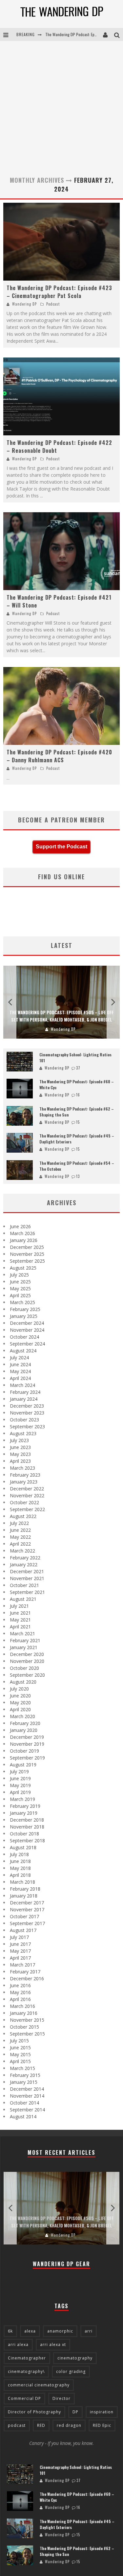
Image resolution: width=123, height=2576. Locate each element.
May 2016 (20, 1992)
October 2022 (24, 1502)
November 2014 (27, 2096)
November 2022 (27, 1495)
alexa (30, 2331)
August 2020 (23, 1682)
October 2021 (24, 1585)
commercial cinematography (39, 2385)
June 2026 (20, 1226)
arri (89, 2331)
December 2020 (27, 1654)
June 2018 (20, 1861)
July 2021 (19, 1606)
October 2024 (24, 1337)
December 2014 (27, 2089)
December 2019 (27, 1737)
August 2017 (23, 1930)
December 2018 (27, 1820)
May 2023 (20, 1454)
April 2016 (20, 1999)
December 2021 (27, 1571)
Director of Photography (34, 2412)
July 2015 (19, 2041)
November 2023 (27, 1413)
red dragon (69, 2425)
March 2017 (22, 1965)
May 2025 (20, 1288)
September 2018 (27, 1840)
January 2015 (24, 2082)
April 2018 (20, 1875)
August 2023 (23, 1433)
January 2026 (24, 1240)
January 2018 (24, 1896)
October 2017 (24, 1916)
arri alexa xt (53, 2345)
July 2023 (19, 1440)
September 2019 (27, 1758)
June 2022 (20, 1530)
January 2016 (24, 2013)
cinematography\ (26, 2371)
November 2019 (27, 1744)
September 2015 (27, 2034)
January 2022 (24, 1564)
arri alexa (18, 2345)
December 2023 (27, 1406)
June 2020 (20, 1696)
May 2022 (20, 1537)
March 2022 (22, 1551)
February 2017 (25, 1972)
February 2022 (25, 1558)
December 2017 (27, 1903)
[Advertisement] (61, 106)
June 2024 (20, 1364)
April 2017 (20, 1958)
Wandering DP (24, 304)
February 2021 (25, 1640)
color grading (71, 2371)
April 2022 (20, 1544)
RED (41, 2425)
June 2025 (20, 1282)
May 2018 (20, 1868)
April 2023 (20, 1461)
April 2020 (20, 1709)
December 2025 (27, 1247)
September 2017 (27, 1923)
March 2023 (22, 1468)
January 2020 (24, 1730)
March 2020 (22, 1716)
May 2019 (20, 1785)
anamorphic (60, 2331)
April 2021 (20, 1627)
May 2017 (20, 1951)
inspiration (102, 2412)
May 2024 (20, 1371)
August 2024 (23, 1351)
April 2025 (20, 1295)
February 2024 (25, 1392)
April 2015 (20, 2061)
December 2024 (27, 1323)
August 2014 (23, 2116)
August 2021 (23, 1599)
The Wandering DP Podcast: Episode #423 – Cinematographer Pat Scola (59, 292)
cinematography (75, 2358)
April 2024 (20, 1378)
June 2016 (20, 1985)
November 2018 (27, 1827)
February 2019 (25, 1806)
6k (10, 2331)
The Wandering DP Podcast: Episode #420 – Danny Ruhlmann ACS (59, 756)
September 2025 (27, 1261)
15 (78, 1122)
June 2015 (20, 2047)
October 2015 (24, 2027)
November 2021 (27, 1578)
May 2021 (20, 1620)
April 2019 (20, 1792)
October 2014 (24, 2103)
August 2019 (23, 1765)
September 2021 (27, 1592)
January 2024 (24, 1399)
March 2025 (22, 1302)
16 (78, 1095)
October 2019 (24, 1751)
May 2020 (20, 1702)
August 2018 (23, 1847)
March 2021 (22, 1633)
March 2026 (22, 1233)
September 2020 (27, 1675)
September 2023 (27, 1426)
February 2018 (25, 1889)
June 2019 (20, 1778)
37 (78, 1068)
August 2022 (23, 1516)
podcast (17, 2425)
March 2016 (22, 2006)
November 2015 (27, 2020)
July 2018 (19, 1854)
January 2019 (24, 1813)
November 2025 (27, 1254)
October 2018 (24, 1834)
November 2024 (27, 1330)
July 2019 (19, 1771)
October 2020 (24, 1668)
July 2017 (19, 1937)
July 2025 (19, 1275)
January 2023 (24, 1482)
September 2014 (27, 2110)
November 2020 (27, 1661)
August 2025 (23, 1268)
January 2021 (24, 1647)
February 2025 (25, 1309)
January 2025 (24, 1316)
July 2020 (19, 1689)
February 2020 (25, 1723)
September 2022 (27, 1509)
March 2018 (22, 1882)
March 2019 (22, 1799)
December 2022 (27, 1489)
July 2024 (19, 1357)
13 (78, 1176)
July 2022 (19, 1523)
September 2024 (27, 1344)
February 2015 (25, 2075)
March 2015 (22, 2068)
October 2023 (24, 1420)
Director (61, 2398)
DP (75, 2412)
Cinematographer (27, 2358)
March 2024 (22, 1385)
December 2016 (27, 1978)
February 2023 (25, 1475)
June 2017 (20, 1944)
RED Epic (102, 2425)
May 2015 (20, 2054)
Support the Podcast (61, 847)
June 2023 (20, 1447)
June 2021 (20, 1613)
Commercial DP (24, 2398)
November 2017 (27, 1909)
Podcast (53, 304)
